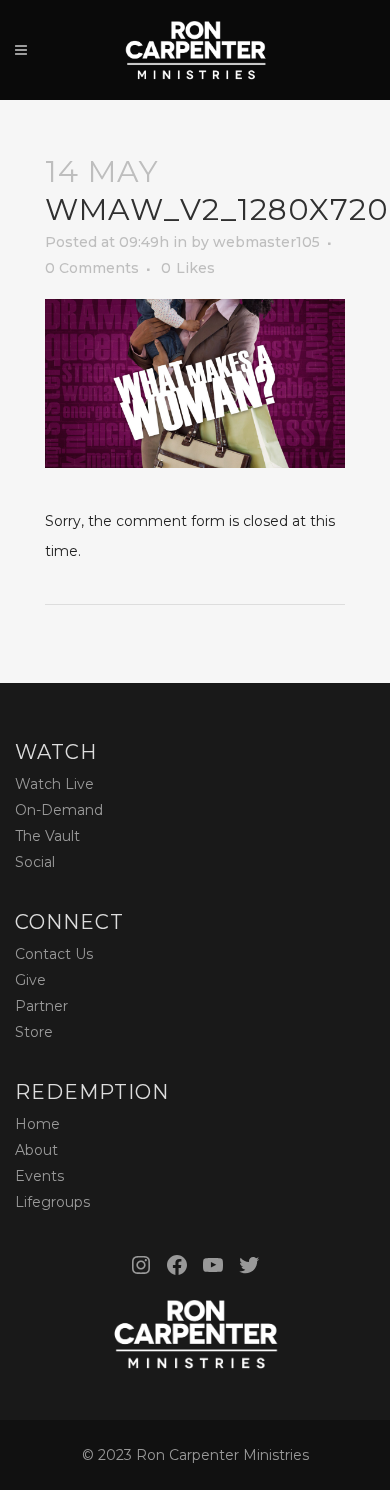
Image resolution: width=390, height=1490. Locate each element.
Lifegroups (52, 1202)
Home (37, 1124)
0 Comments (92, 268)
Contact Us (54, 954)
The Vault (47, 836)
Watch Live (54, 784)
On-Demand (59, 810)
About (36, 1150)
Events (39, 1176)
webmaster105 (266, 242)
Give (30, 980)
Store (34, 1032)
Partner (41, 1006)
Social (35, 862)
